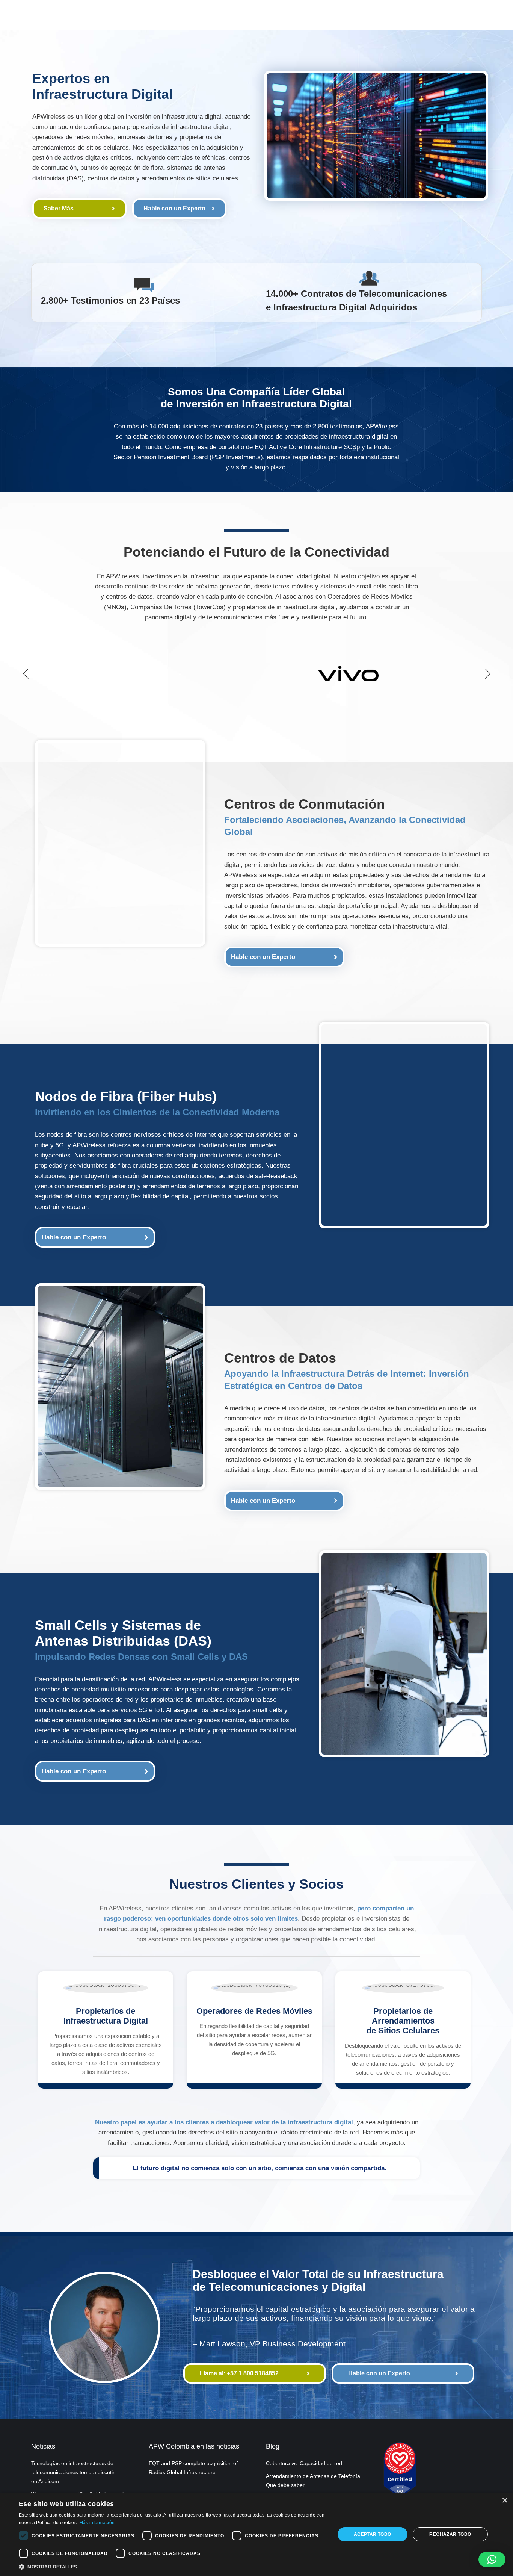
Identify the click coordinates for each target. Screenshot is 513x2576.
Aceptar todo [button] (373, 2534)
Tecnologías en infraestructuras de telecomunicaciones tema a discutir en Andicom (73, 2472)
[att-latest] (71, 673)
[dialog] (256, 2534)
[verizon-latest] (441, 673)
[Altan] (164, 673)
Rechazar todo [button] (450, 2534)
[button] (26, 673)
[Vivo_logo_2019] (349, 673)
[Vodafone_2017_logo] (256, 673)
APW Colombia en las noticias (194, 2446)
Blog (273, 2446)
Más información (97, 2523)
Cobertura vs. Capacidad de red (304, 2463)
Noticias (43, 2446)
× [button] (505, 2501)
